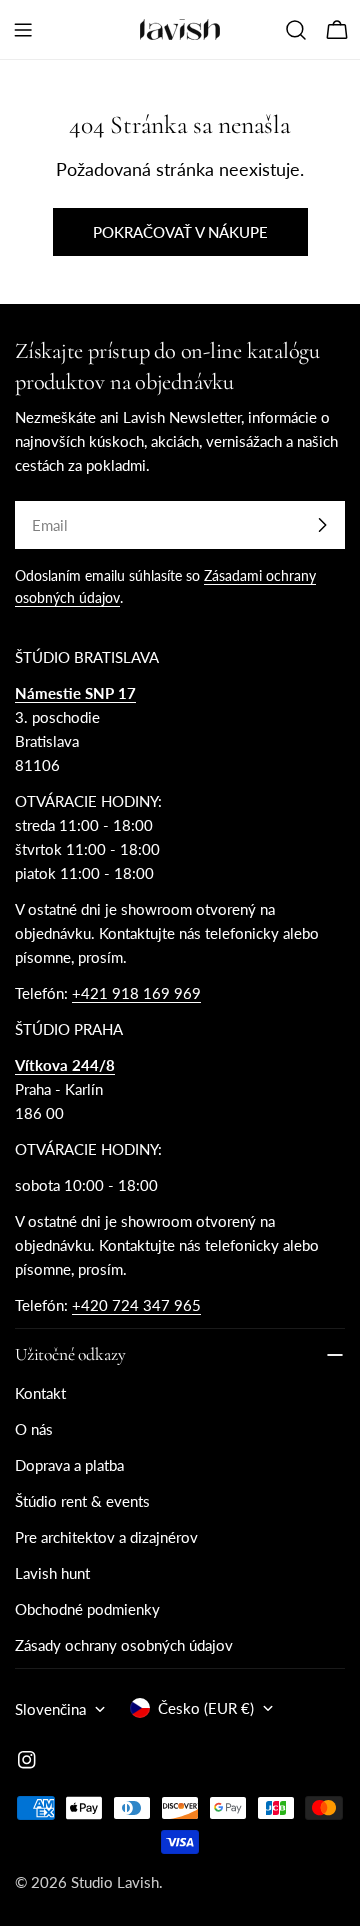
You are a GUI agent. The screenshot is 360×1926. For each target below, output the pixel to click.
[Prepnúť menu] (23, 30)
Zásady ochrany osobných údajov (124, 1645)
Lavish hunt (52, 1573)
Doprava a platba (69, 1465)
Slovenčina (50, 1709)
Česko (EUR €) (206, 1708)
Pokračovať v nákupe (180, 232)
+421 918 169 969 (136, 993)
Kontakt (40, 1393)
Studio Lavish (115, 1882)
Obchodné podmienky (87, 1609)
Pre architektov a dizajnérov (106, 1537)
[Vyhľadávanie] (296, 30)
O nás (34, 1429)
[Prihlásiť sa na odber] (322, 525)
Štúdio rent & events (82, 1501)
